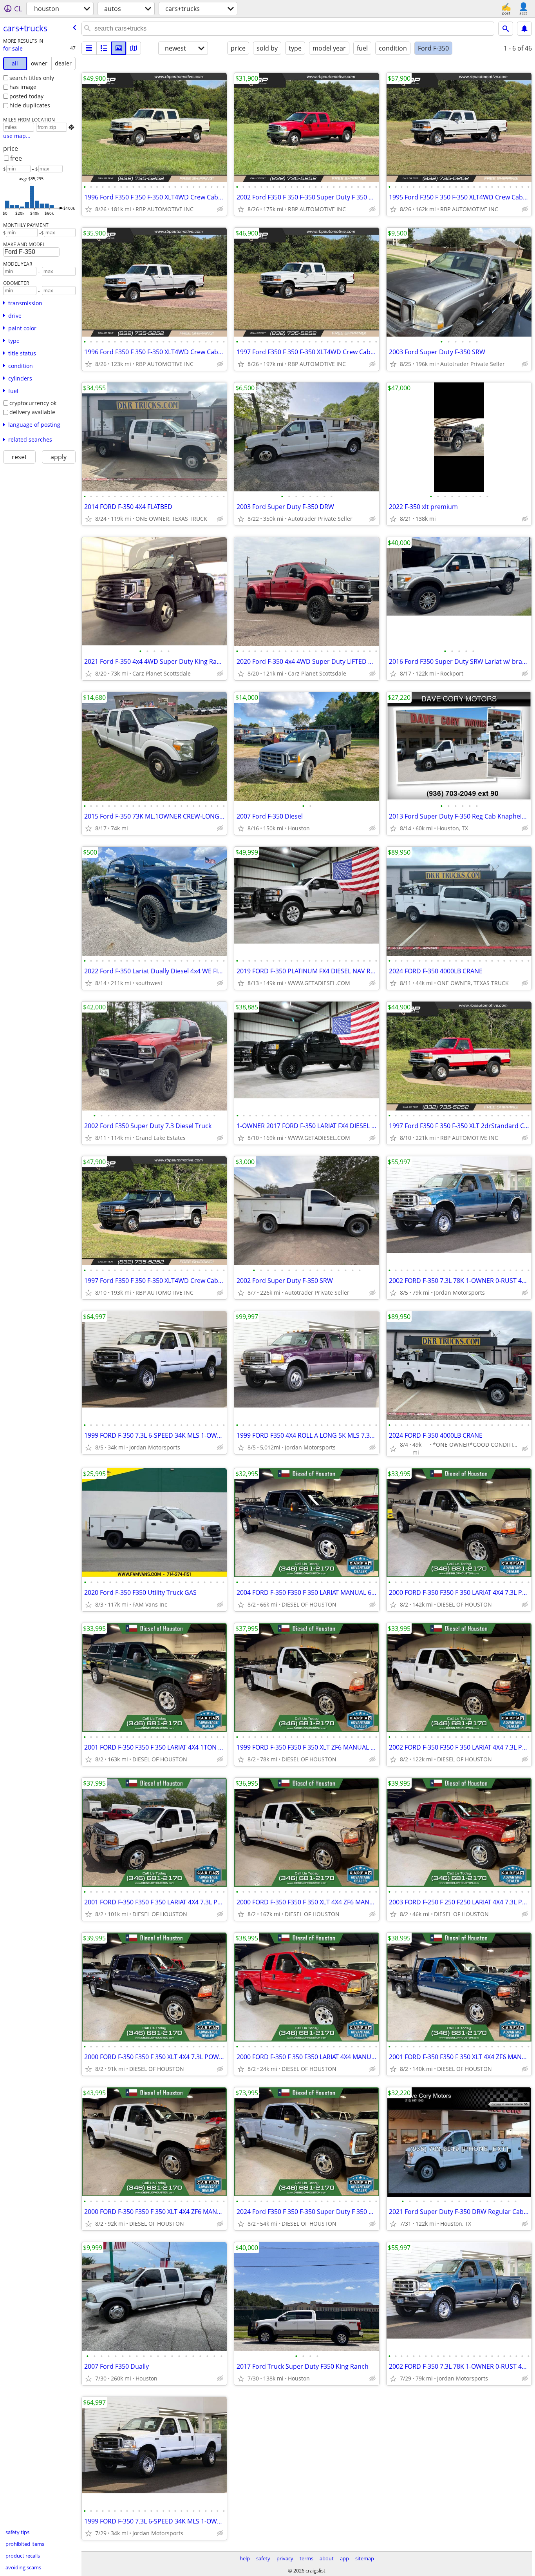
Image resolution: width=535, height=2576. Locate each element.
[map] (134, 48)
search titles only (32, 78)
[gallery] (119, 48)
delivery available (32, 412)
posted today (26, 96)
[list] (89, 48)
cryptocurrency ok (33, 403)
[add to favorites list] (89, 209)
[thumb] (104, 48)
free (16, 158)
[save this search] (524, 29)
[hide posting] (220, 209)
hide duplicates (30, 105)
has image (23, 87)
